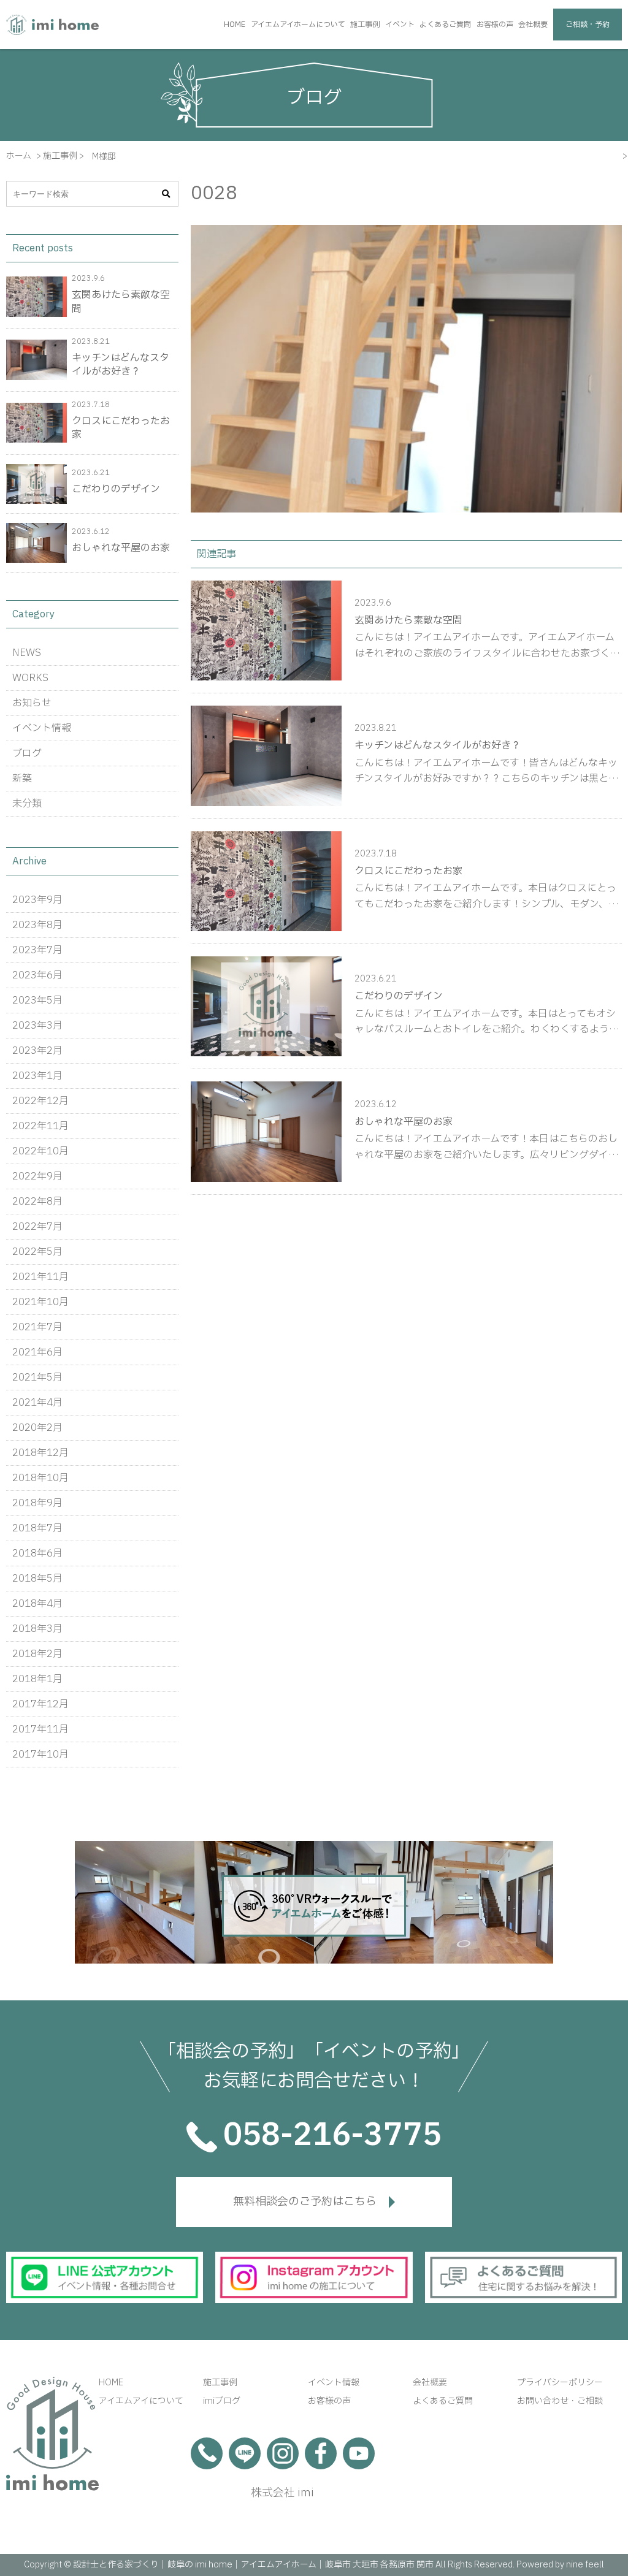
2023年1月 (37, 1076)
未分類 (27, 804)
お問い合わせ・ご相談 (560, 2401)
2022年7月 (37, 1227)
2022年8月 (37, 1202)
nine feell (585, 2565)
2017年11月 (40, 1729)
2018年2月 (37, 1654)
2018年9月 (37, 1503)
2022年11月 (40, 1126)
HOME (235, 25)
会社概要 (533, 25)
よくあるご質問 (445, 25)
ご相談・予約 (588, 25)
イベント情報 (42, 728)
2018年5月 (37, 1579)
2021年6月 (37, 1352)
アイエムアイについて (141, 2401)
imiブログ (222, 2401)
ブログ (27, 753)
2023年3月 (37, 1026)
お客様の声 (495, 25)
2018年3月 (37, 1629)
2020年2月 (37, 1428)
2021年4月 (37, 1403)
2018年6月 (37, 1553)
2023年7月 (37, 950)
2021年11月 (40, 1277)
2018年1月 (37, 1679)
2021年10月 (40, 1302)
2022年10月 (40, 1151)
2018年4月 (37, 1604)
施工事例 (365, 25)
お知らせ (32, 703)
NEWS (27, 653)
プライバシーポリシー (560, 2383)
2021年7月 (37, 1327)
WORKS (30, 678)
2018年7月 (37, 1528)
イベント (400, 25)
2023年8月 (37, 925)
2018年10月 (40, 1478)
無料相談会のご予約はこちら (305, 2202)
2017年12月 (40, 1704)
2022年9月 (37, 1176)
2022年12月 (40, 1101)
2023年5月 (37, 1000)
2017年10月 (40, 1755)
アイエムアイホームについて (298, 25)
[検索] (166, 194)
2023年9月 (37, 900)
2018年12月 (40, 1453)
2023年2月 (37, 1051)
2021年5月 (37, 1378)
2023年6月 (37, 975)
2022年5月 (37, 1252)
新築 (22, 779)
